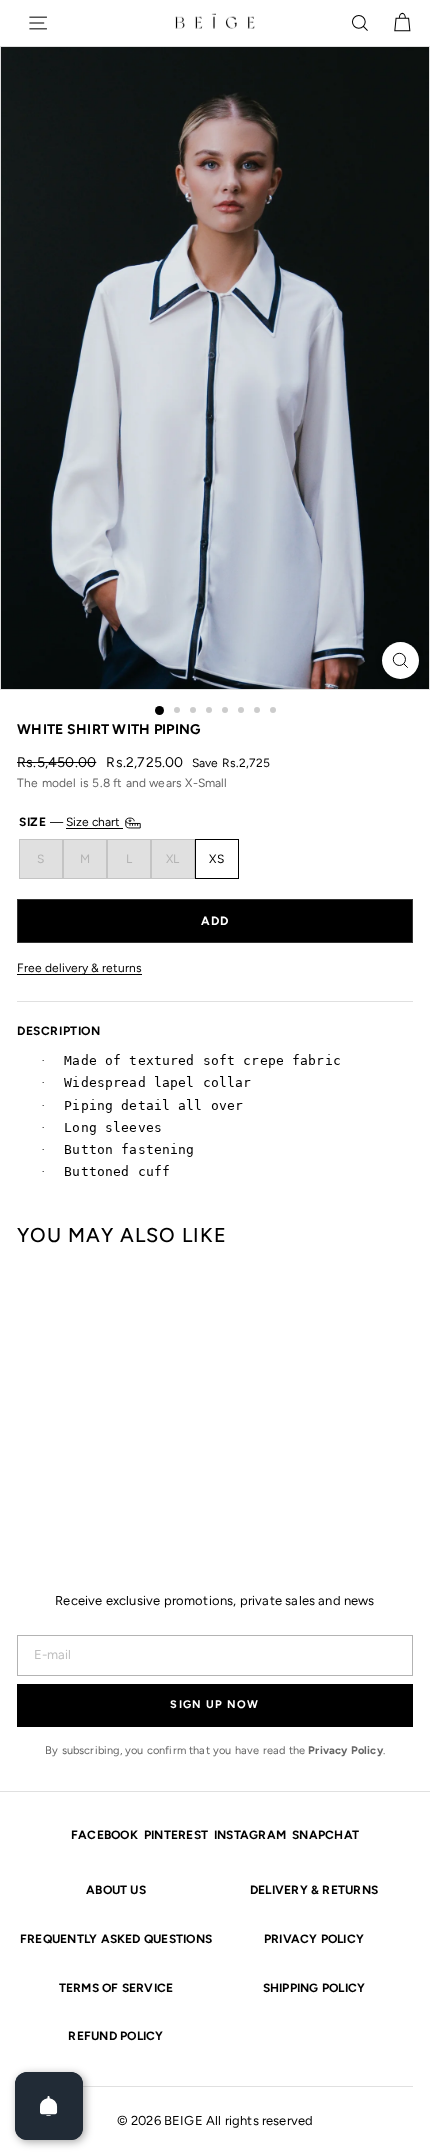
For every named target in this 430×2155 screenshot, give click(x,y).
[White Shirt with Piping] (36, 1395)
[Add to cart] (215, 921)
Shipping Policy (314, 1988)
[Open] (49, 2106)
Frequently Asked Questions (116, 1939)
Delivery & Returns (314, 1890)
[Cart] (402, 23)
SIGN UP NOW (214, 1704)
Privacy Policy (345, 1750)
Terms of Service (116, 1988)
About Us (116, 1890)
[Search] (360, 23)
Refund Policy (115, 2036)
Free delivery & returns (79, 968)
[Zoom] (400, 660)
